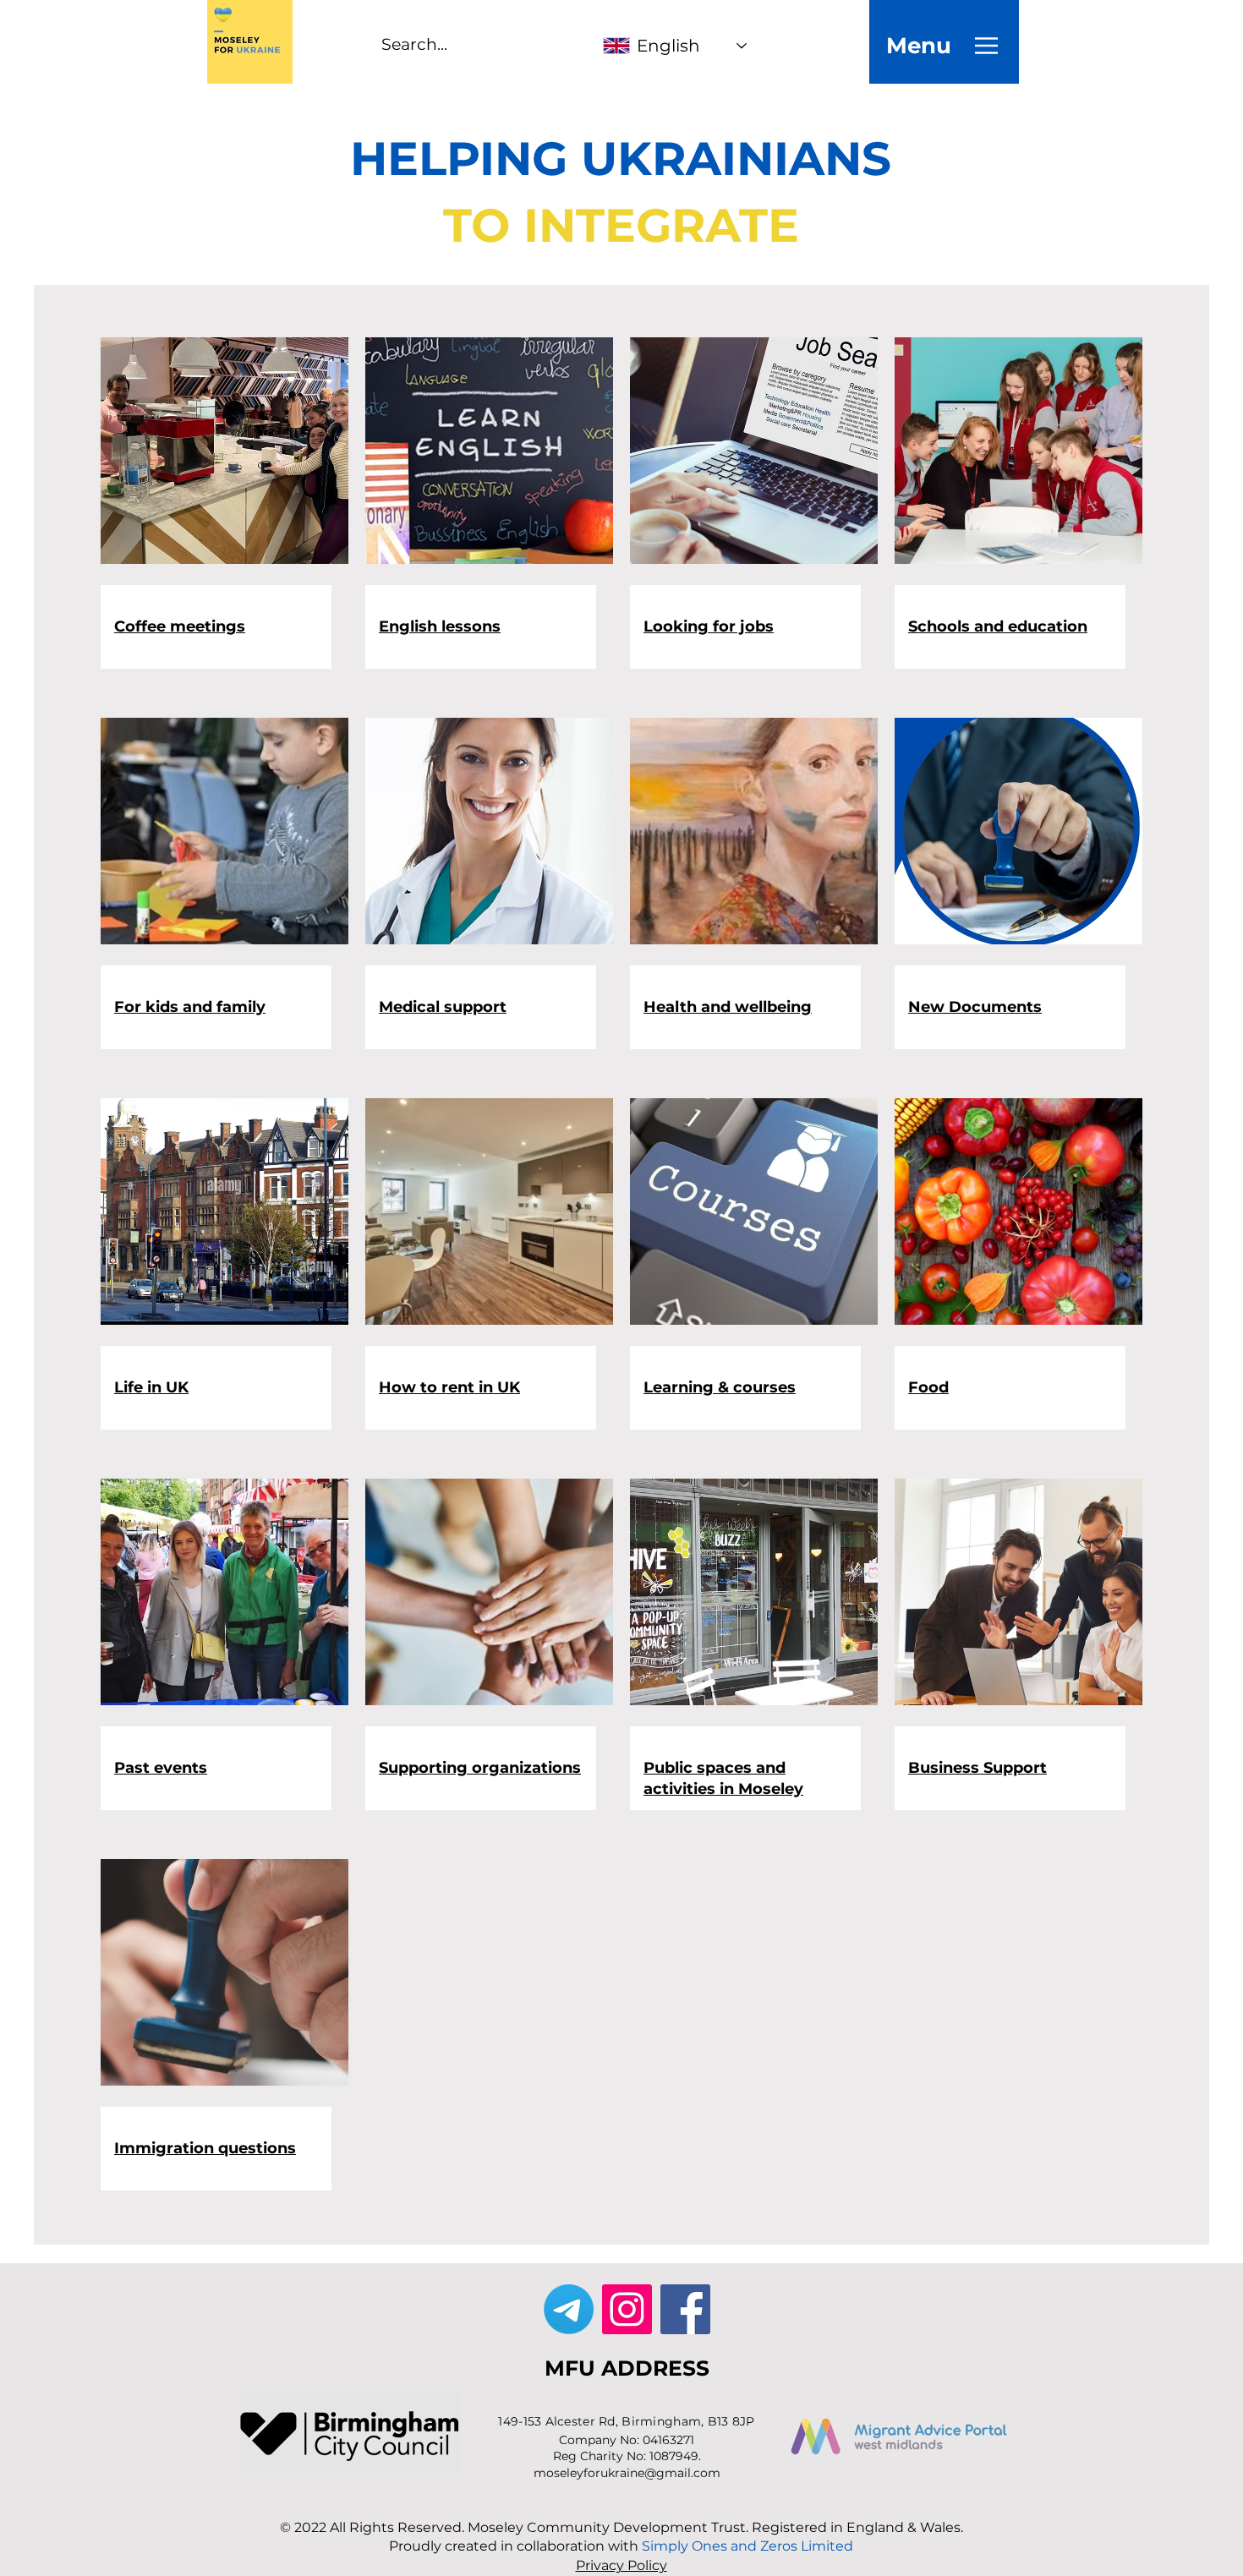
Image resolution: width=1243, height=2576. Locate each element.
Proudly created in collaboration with (621, 2546)
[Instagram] (627, 2309)
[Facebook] (685, 2309)
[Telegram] (569, 2309)
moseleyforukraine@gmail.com (627, 2473)
